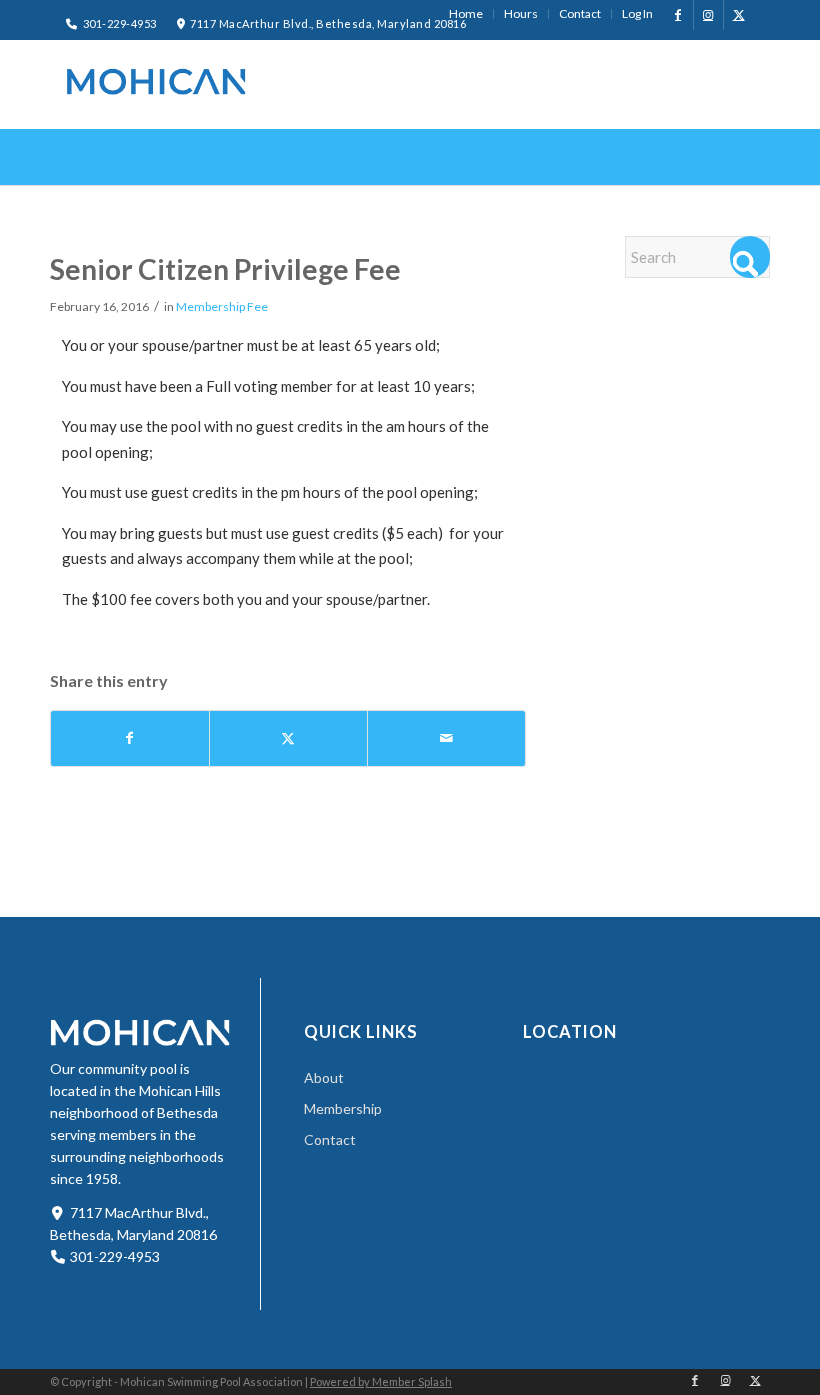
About (324, 1077)
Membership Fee (222, 306)
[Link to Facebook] (678, 15)
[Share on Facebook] (130, 738)
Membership (343, 1108)
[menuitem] (466, 14)
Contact (330, 1139)
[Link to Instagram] (708, 15)
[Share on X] (288, 738)
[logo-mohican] (156, 81)
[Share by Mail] (446, 738)
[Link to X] (739, 15)
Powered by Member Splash (381, 1381)
